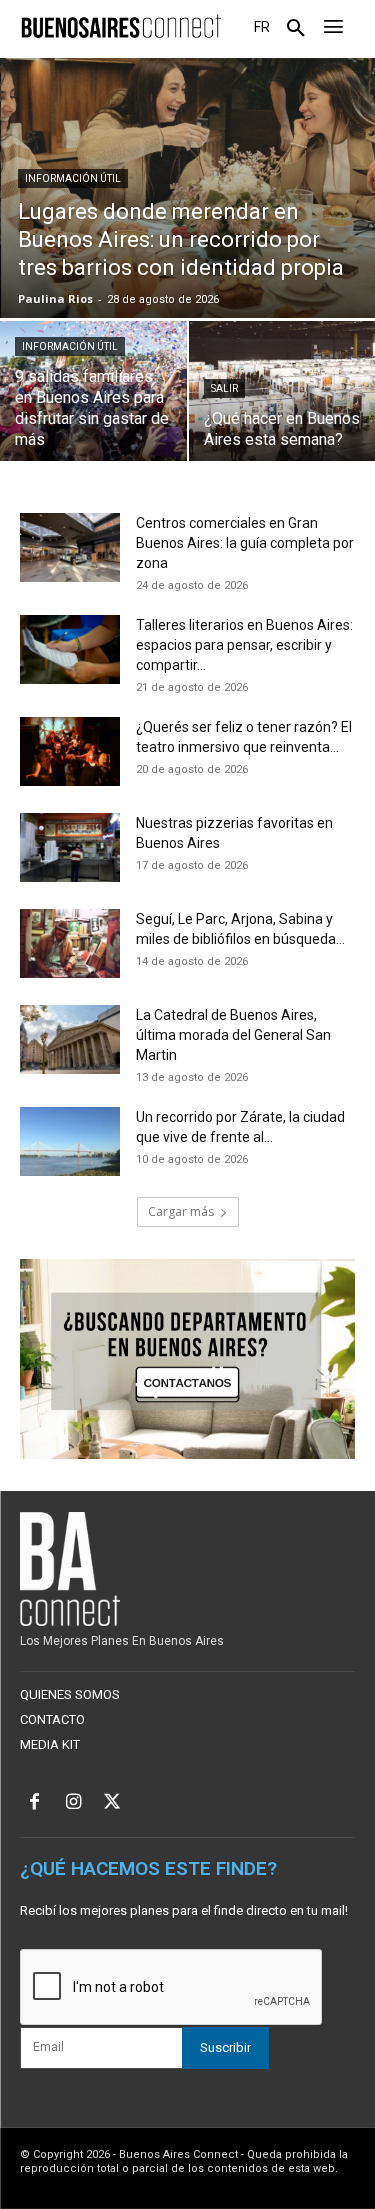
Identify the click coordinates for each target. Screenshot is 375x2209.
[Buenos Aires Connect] (120, 27)
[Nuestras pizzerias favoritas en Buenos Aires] (70, 847)
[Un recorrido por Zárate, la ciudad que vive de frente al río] (70, 1141)
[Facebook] (34, 1803)
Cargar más (181, 1211)
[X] (112, 1803)
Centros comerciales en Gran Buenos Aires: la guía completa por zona (245, 543)
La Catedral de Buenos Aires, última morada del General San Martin (233, 1035)
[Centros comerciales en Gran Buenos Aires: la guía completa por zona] (70, 547)
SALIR (224, 388)
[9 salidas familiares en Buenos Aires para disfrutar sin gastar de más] (93, 391)
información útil (73, 178)
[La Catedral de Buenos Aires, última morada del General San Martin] (70, 1039)
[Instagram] (73, 1803)
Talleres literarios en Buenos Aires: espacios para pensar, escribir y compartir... (244, 645)
